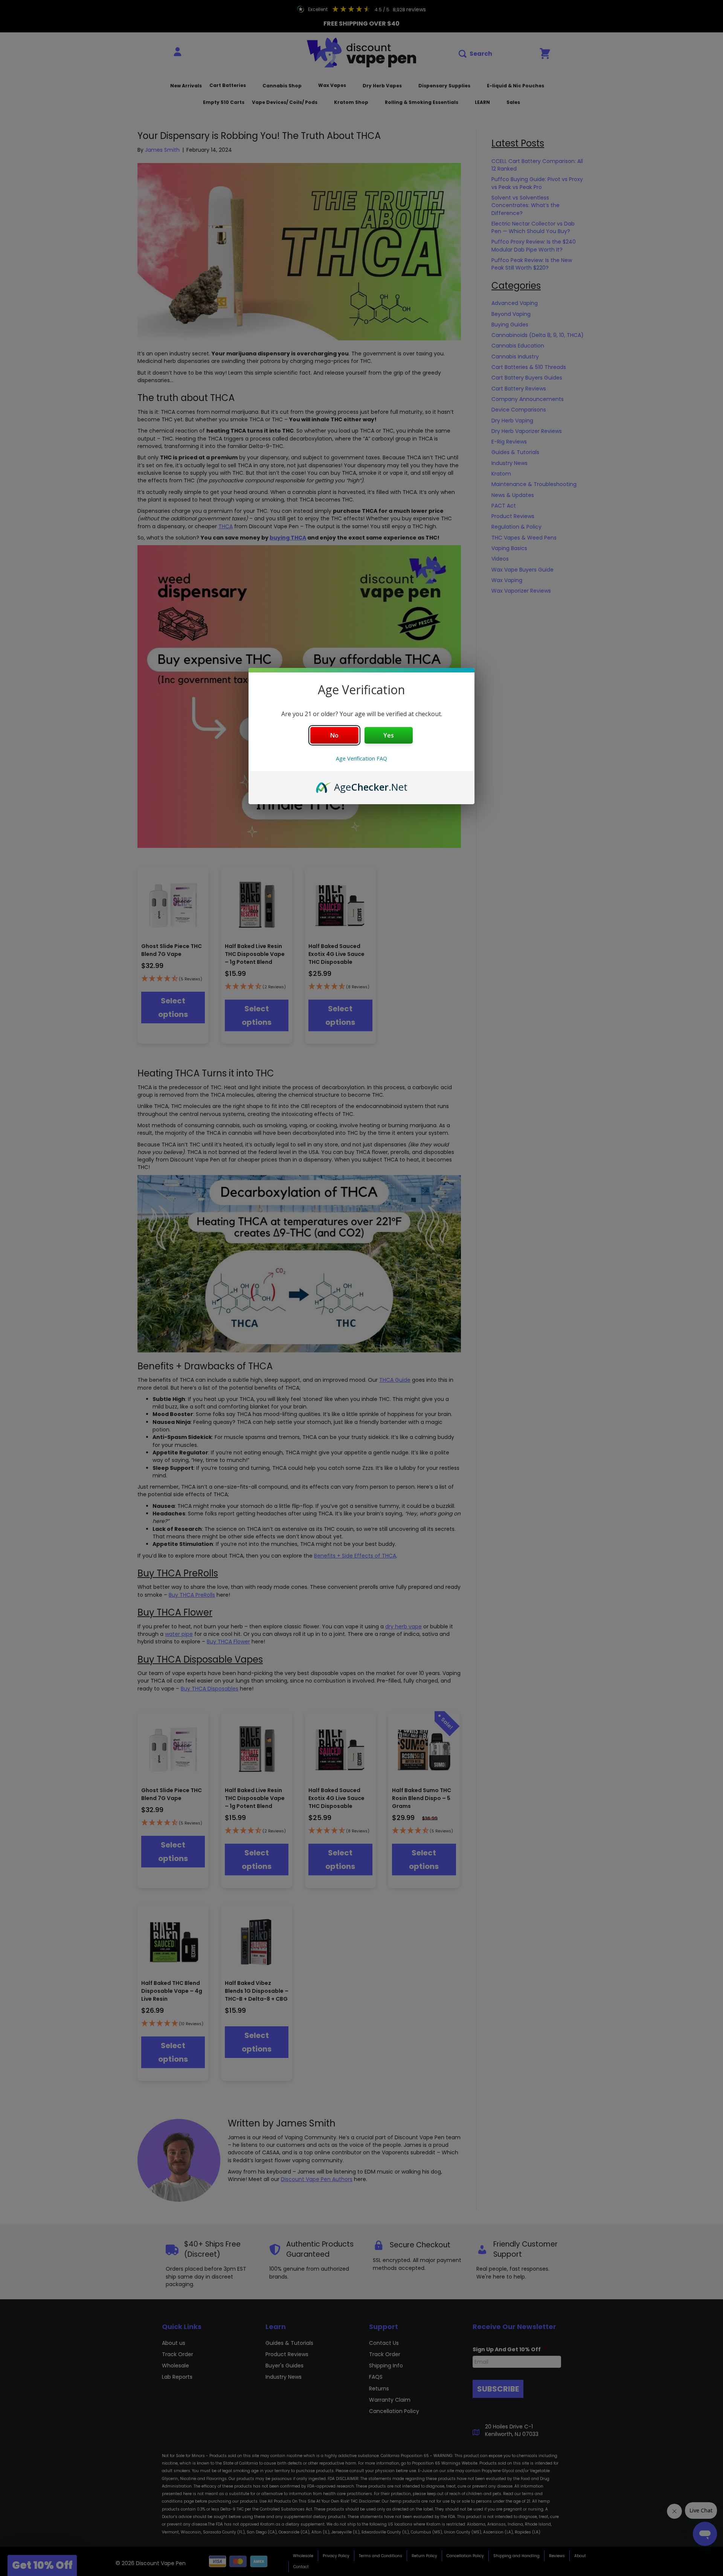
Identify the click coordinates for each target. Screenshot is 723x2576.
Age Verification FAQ (361, 758)
